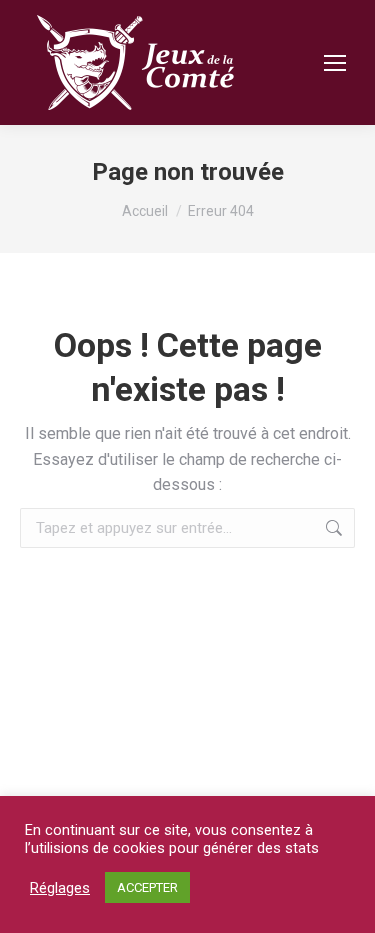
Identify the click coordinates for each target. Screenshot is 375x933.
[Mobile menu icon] (335, 63)
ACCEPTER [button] (147, 887)
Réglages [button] (60, 888)
